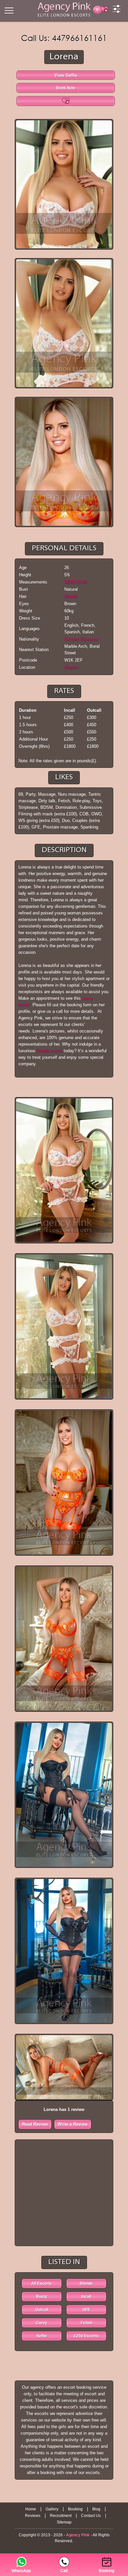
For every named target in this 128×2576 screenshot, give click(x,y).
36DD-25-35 (75, 582)
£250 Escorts (86, 2336)
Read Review (35, 2124)
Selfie (42, 2336)
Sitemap (64, 2522)
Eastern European (81, 639)
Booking (75, 2509)
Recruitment (61, 2516)
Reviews (33, 2516)
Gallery (52, 2509)
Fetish (86, 2323)
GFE (86, 2310)
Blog (96, 2509)
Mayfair (71, 667)
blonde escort (50, 1051)
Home (31, 2509)
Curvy (42, 2323)
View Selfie (66, 75)
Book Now (66, 88)
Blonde (71, 596)
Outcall (42, 2310)
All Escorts (42, 2283)
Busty (42, 2297)
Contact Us (91, 2516)
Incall (86, 2297)
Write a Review (73, 2124)
